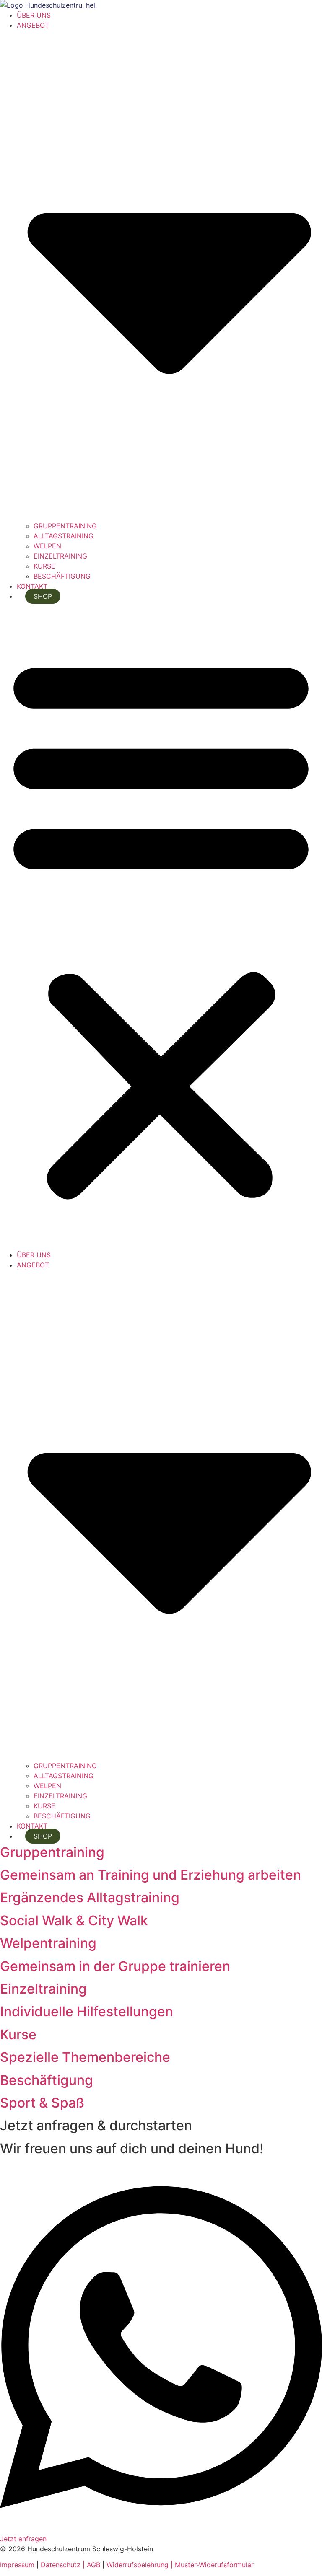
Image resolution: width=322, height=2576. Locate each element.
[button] (161, 926)
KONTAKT (32, 586)
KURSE (44, 566)
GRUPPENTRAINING (65, 526)
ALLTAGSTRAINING (64, 536)
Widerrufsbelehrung (138, 2565)
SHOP (43, 596)
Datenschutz (62, 2565)
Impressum (17, 2565)
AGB (92, 2565)
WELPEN (47, 546)
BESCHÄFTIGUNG (62, 576)
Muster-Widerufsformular (214, 2565)
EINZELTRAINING (60, 556)
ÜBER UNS (34, 15)
